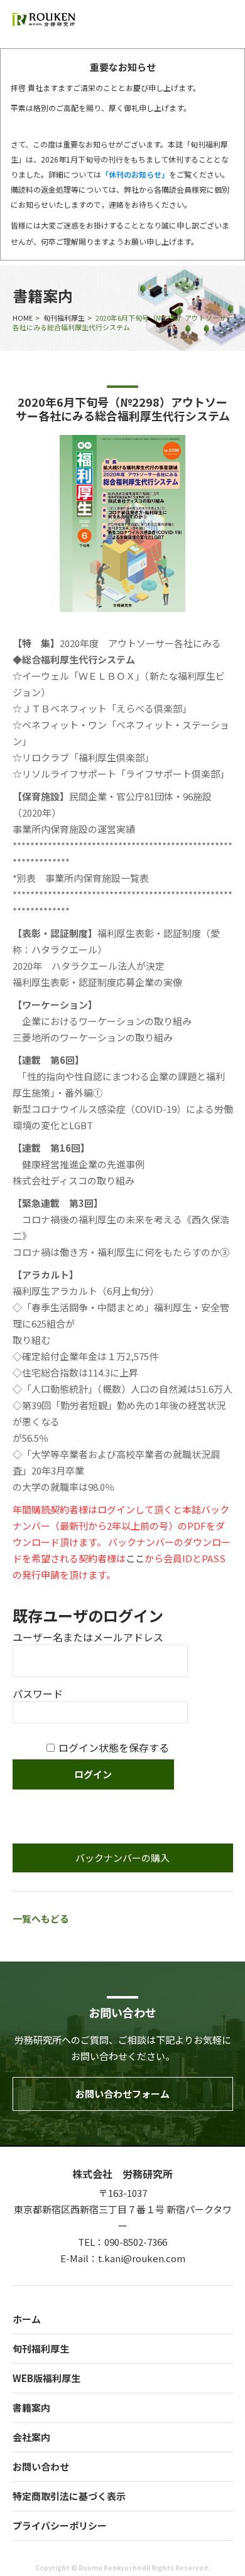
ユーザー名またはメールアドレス (88, 1637)
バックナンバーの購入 (122, 1858)
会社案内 (31, 2437)
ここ (135, 1558)
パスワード (38, 1693)
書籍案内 (31, 2407)
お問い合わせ (41, 2466)
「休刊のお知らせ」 (135, 174)
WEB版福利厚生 (46, 2378)
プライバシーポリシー (60, 2525)
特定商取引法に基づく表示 (69, 2496)
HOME (23, 318)
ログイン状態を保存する (114, 1747)
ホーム (27, 2319)
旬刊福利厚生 (64, 318)
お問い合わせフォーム (122, 2094)
